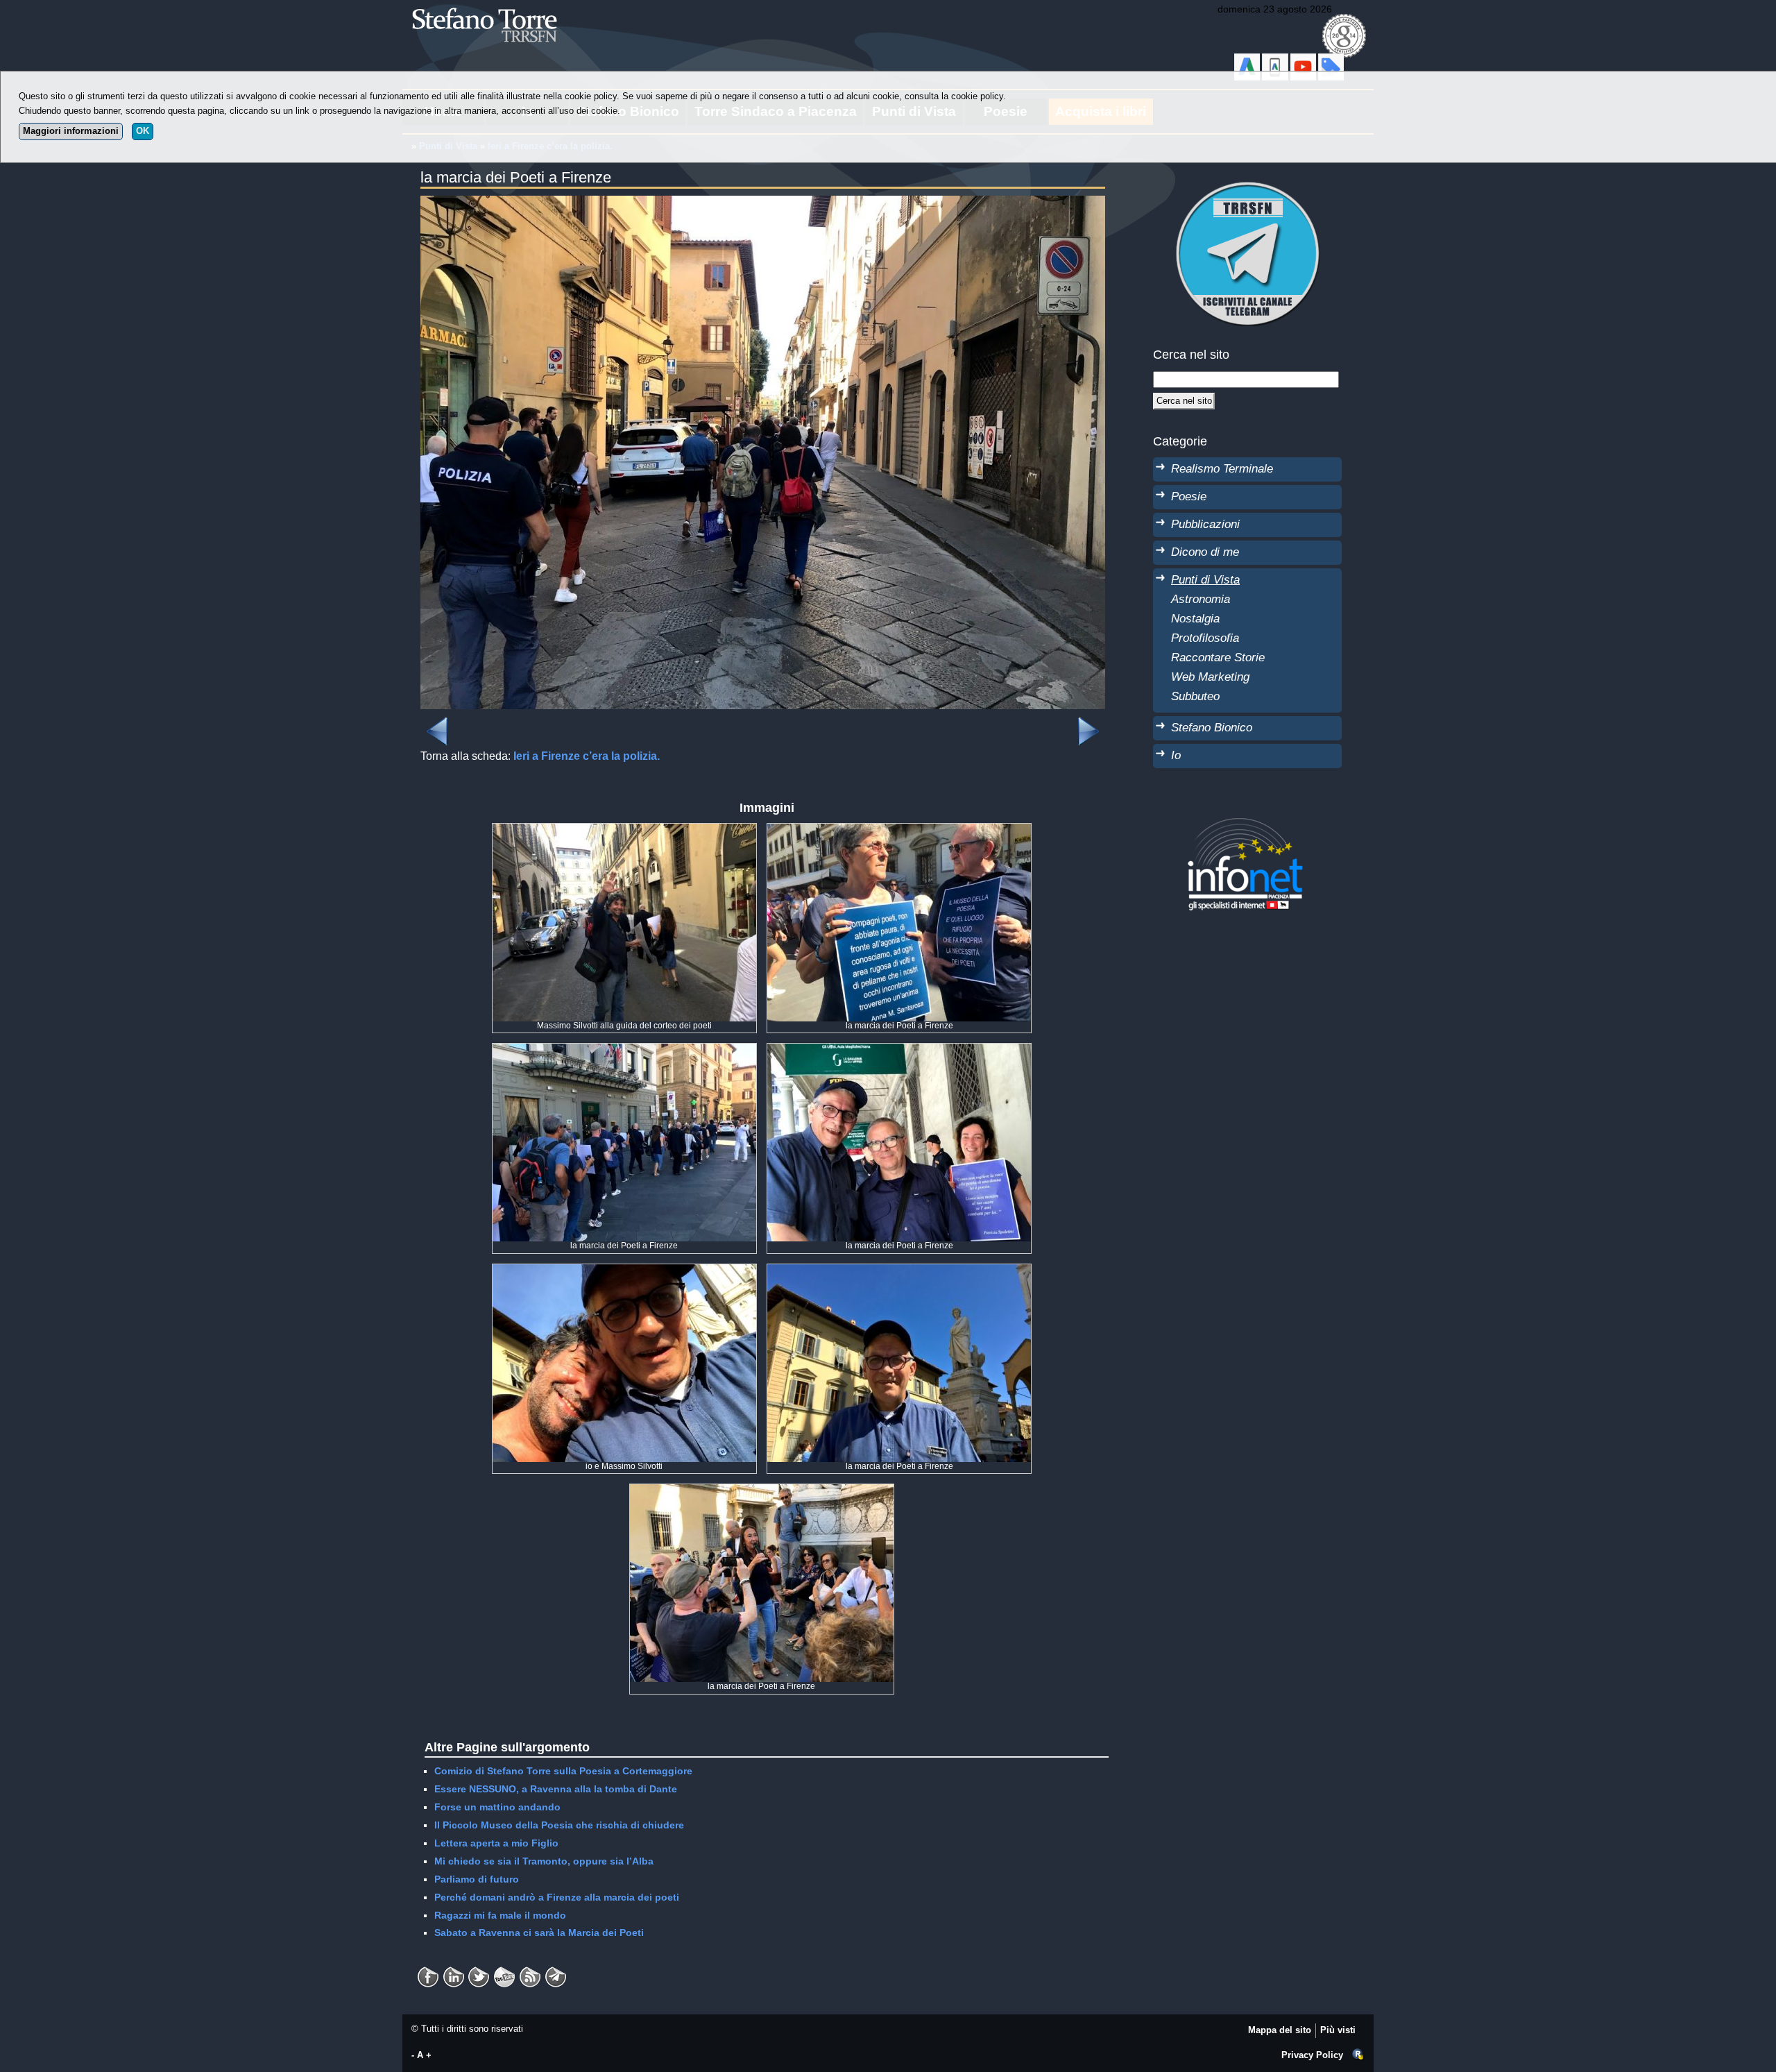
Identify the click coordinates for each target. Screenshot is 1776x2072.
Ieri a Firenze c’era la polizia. (587, 756)
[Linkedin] (454, 1972)
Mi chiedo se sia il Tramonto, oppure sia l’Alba (544, 1861)
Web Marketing (1210, 677)
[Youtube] (504, 1972)
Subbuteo (1195, 696)
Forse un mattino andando (497, 1807)
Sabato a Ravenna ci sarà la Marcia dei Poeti (539, 1933)
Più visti (1338, 2030)
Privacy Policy (1312, 2055)
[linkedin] (479, 1972)
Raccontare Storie (1218, 657)
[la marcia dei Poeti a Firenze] (763, 204)
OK (143, 131)
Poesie (1189, 496)
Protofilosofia (1205, 638)
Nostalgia (1195, 618)
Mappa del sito (1280, 2030)
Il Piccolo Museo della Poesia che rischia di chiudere (559, 1825)
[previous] (437, 723)
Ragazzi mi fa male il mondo (500, 1915)
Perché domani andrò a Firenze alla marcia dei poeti (557, 1897)
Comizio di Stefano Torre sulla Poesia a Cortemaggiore (563, 1771)
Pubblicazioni (1205, 524)
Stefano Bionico (1212, 727)
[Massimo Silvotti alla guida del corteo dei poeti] (624, 831)
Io (1176, 755)
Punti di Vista (1205, 579)
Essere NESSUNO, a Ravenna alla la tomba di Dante (556, 1789)
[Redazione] (1358, 2055)
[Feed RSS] (530, 1972)
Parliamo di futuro (477, 1879)
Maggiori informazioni (71, 131)
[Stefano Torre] (503, 7)
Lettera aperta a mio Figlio (496, 1843)
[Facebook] (428, 1972)
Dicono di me (1205, 552)
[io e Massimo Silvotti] (624, 1271)
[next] (1088, 723)
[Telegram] (556, 1972)
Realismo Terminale (1222, 468)
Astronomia (1201, 599)
